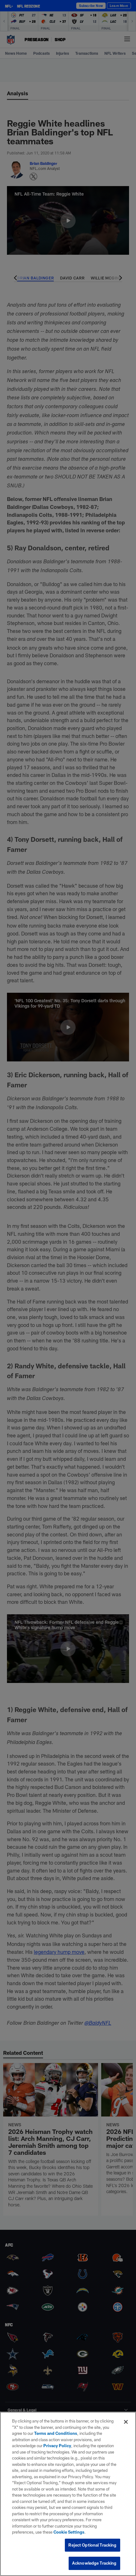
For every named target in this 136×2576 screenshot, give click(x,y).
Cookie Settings (69, 2532)
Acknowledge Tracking (94, 2563)
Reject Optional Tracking (92, 2545)
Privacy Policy (57, 2446)
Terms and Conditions (56, 2433)
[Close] (126, 2422)
